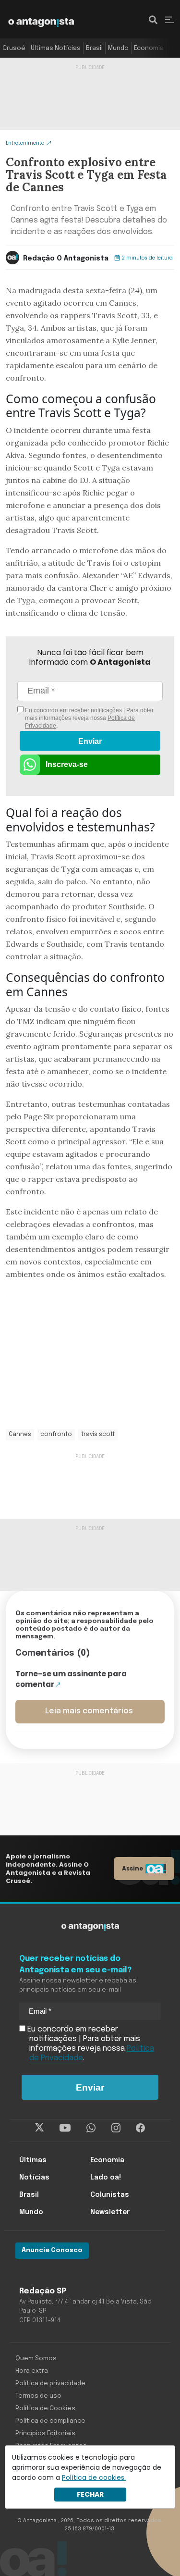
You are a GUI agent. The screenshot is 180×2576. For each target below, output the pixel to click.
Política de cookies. (94, 2477)
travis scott (98, 1435)
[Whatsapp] (91, 2128)
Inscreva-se (67, 764)
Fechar (90, 2494)
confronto (56, 1435)
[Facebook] (140, 2128)
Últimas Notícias (56, 48)
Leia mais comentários (89, 1711)
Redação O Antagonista (66, 259)
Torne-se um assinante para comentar (71, 1679)
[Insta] (116, 2128)
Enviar (90, 741)
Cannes (20, 1435)
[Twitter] (40, 2128)
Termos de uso (38, 2396)
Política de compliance (50, 2421)
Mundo (118, 48)
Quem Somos (36, 2359)
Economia (149, 48)
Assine (132, 1868)
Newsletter (110, 2212)
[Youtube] (65, 2128)
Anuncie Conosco (52, 2250)
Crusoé (14, 48)
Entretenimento (25, 143)
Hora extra (32, 2371)
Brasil (94, 48)
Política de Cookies (45, 2409)
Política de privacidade (50, 2384)
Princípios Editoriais (45, 2434)
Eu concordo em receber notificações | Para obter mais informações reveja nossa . (89, 718)
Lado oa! (106, 2178)
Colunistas (110, 2195)
